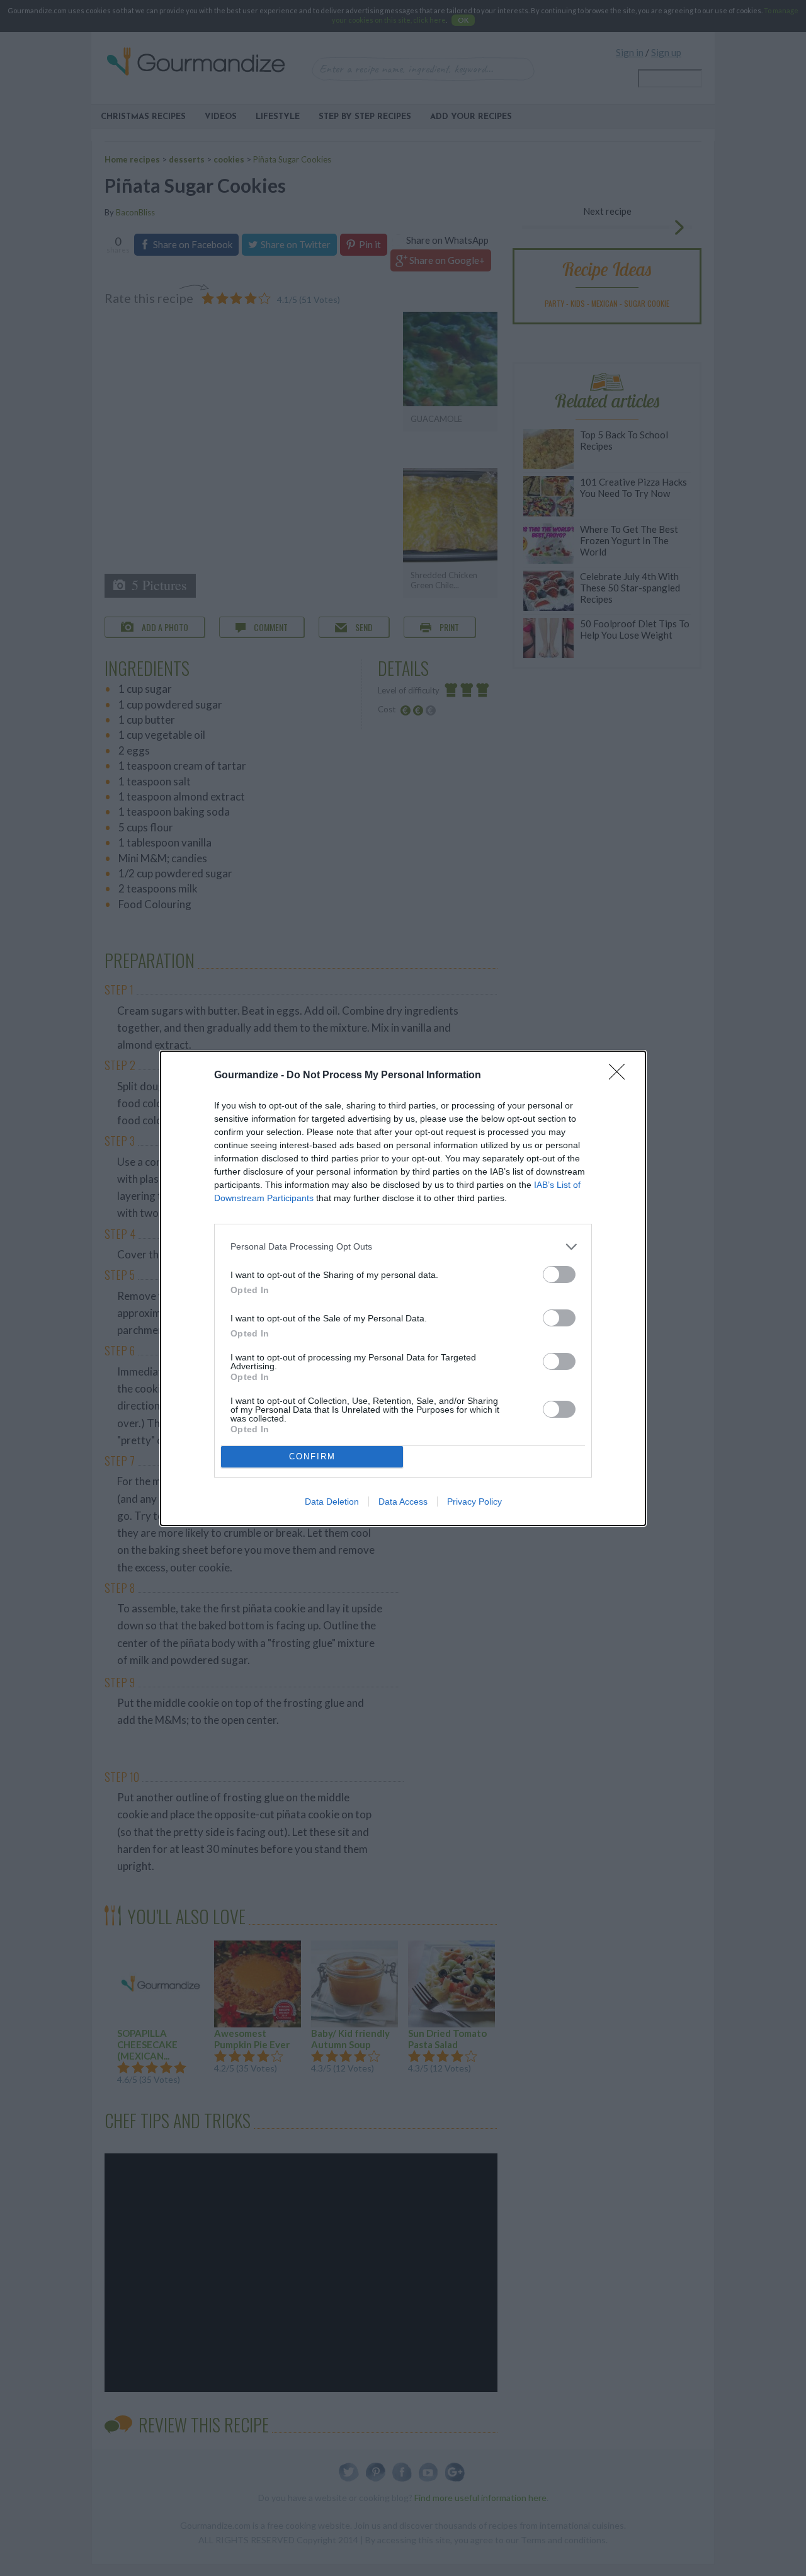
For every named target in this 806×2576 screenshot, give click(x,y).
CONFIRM (312, 1456)
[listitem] (403, 1247)
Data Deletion (332, 1502)
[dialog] (403, 1288)
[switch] (559, 1274)
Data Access (403, 1502)
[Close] (621, 1076)
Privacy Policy (474, 1502)
